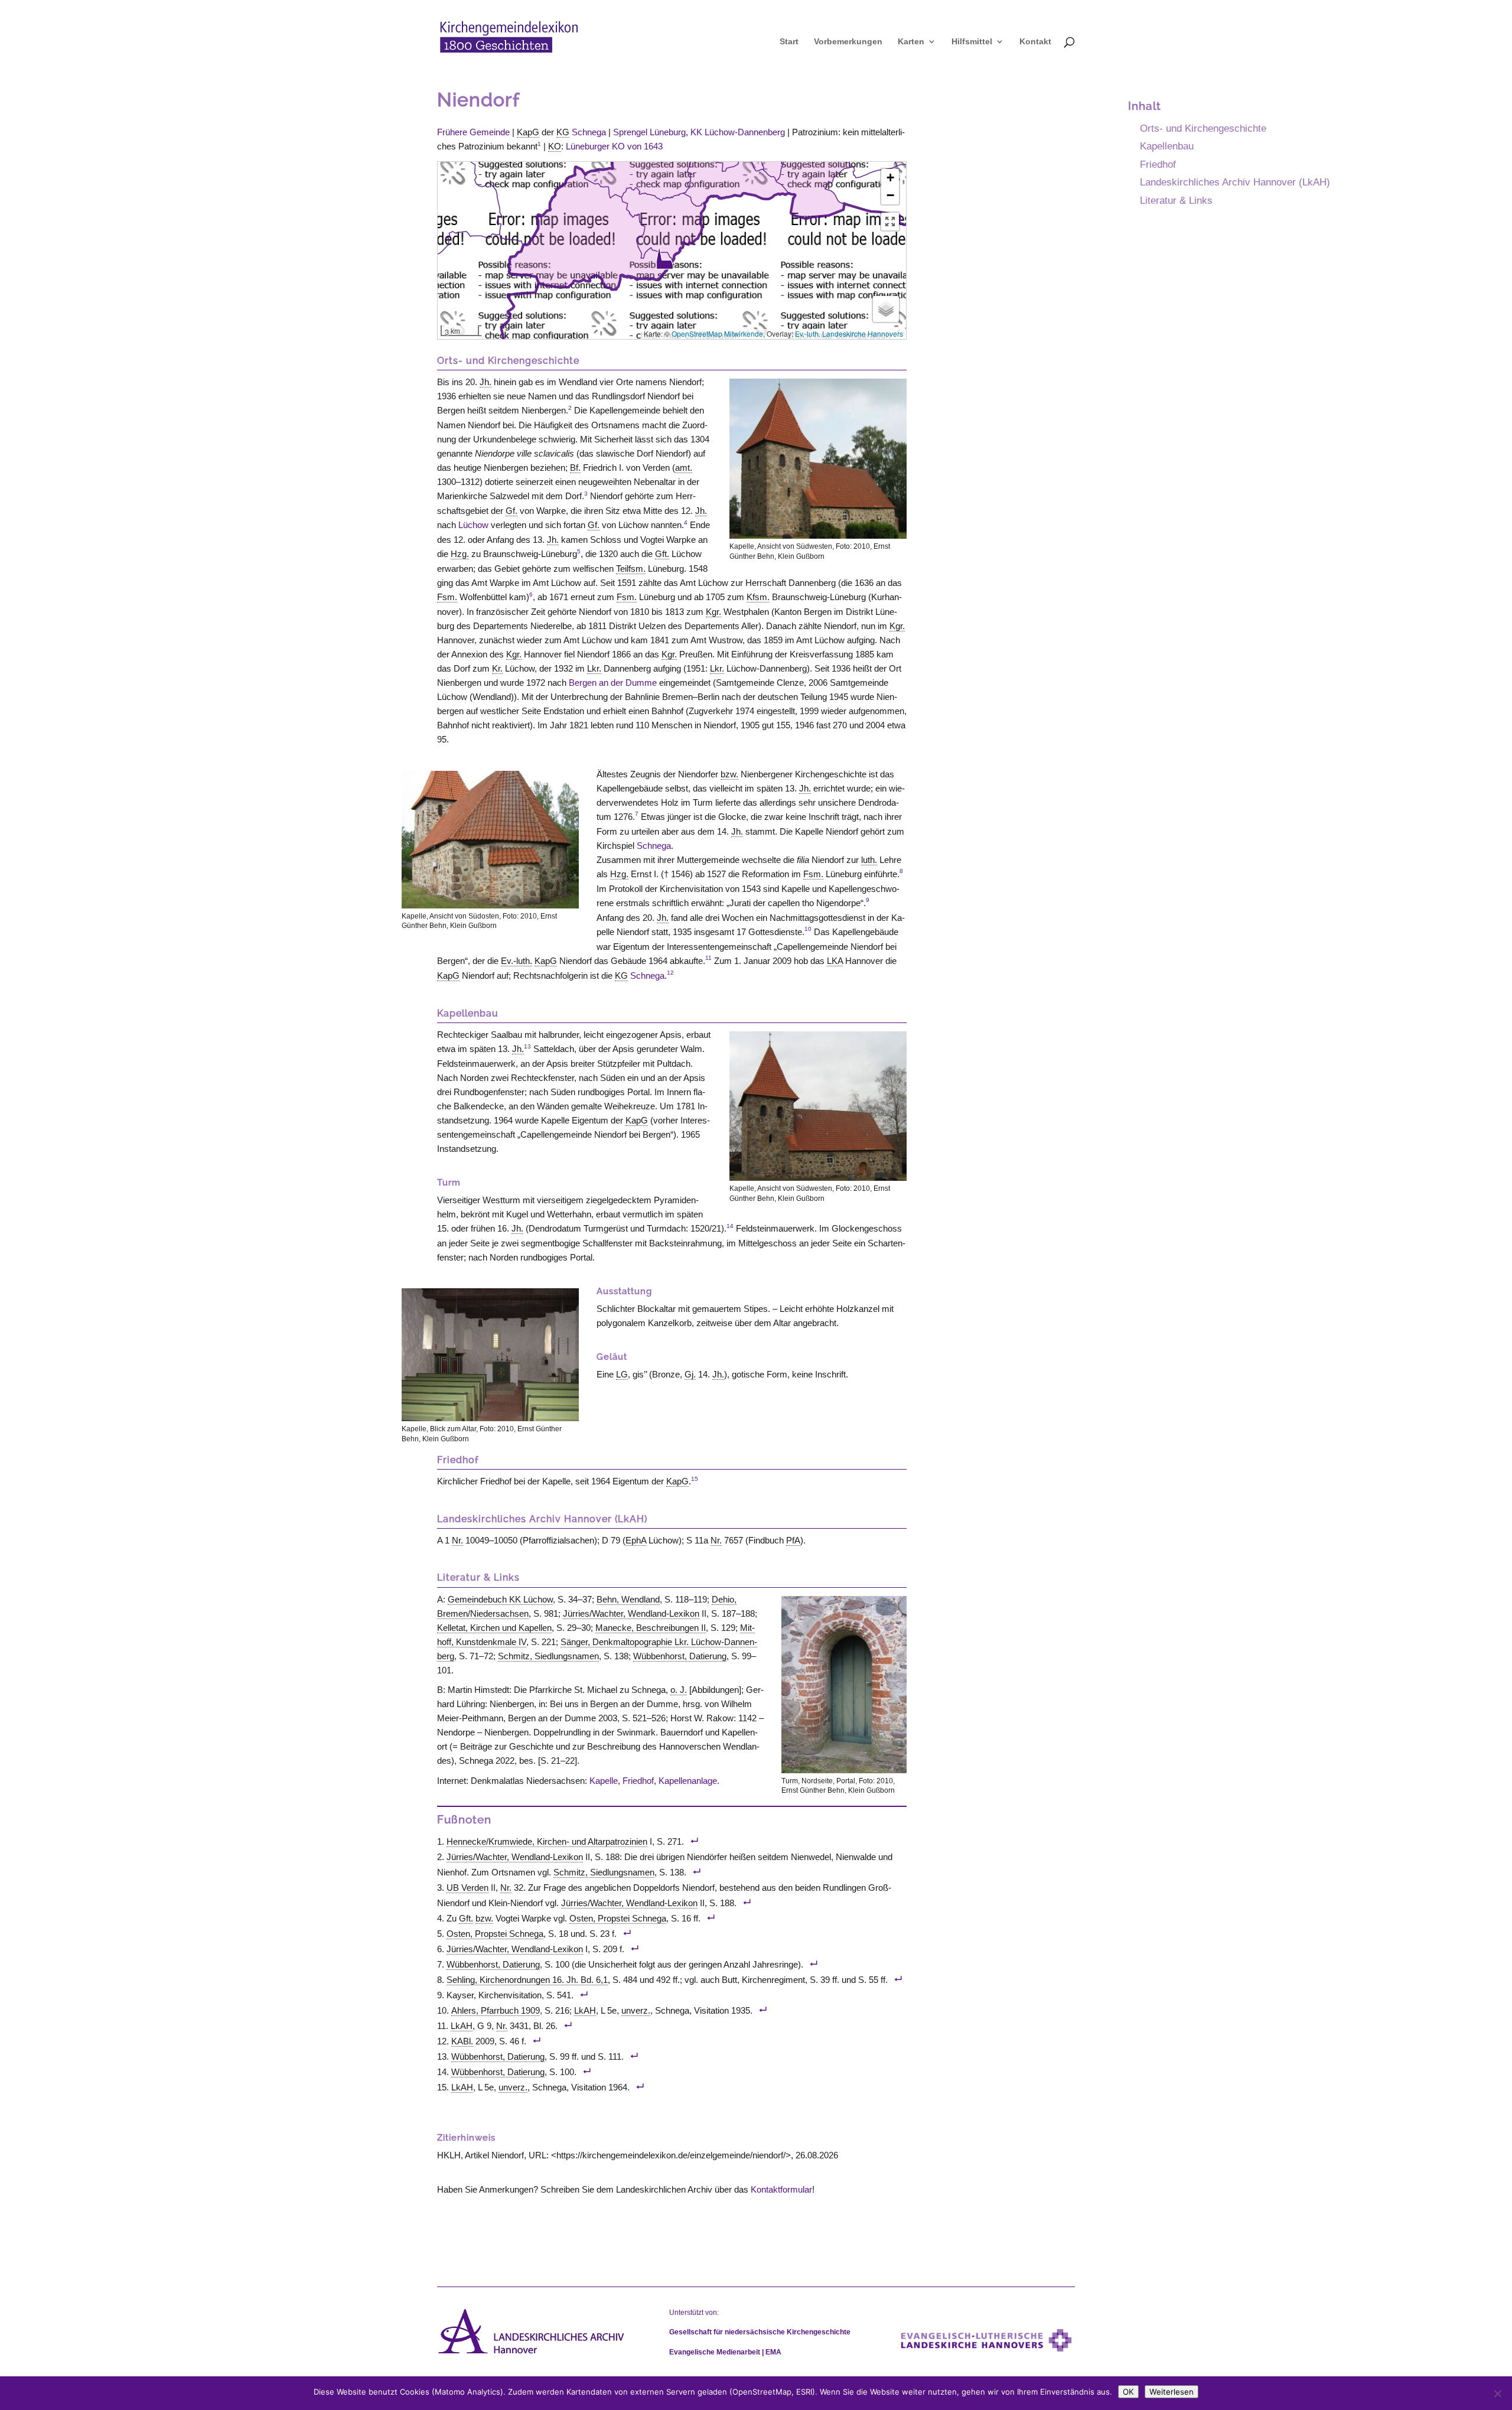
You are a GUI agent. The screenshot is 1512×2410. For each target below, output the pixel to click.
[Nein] (1497, 2393)
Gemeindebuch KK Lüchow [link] (500, 1599)
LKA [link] (835, 961)
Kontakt (1035, 42)
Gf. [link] (511, 511)
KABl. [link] (462, 2041)
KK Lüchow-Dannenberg (738, 132)
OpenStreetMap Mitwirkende (717, 333)
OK (1128, 2392)
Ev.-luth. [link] (517, 961)
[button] (664, 258)
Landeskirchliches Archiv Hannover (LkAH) (1235, 182)
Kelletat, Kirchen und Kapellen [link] (494, 1628)
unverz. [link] (636, 2010)
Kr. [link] (497, 668)
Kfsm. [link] (758, 597)
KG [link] (563, 132)
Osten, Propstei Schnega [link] (618, 1918)
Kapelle (604, 1781)
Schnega (589, 132)
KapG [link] (528, 132)
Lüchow (473, 525)
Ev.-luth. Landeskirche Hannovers (849, 333)
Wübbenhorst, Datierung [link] (680, 1656)
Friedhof (638, 1781)
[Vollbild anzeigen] (890, 222)
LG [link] (622, 1374)
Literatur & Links (1176, 200)
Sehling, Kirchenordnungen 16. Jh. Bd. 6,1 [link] (527, 1980)
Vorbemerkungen (848, 42)
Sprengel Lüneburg (649, 132)
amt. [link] (684, 468)
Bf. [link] (575, 468)
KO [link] (555, 146)
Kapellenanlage (688, 1781)
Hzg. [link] (460, 554)
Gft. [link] (662, 554)
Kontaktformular (781, 2189)
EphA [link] (636, 1540)
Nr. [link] (457, 1540)
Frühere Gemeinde (473, 132)
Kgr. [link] (713, 612)
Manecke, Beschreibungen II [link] (651, 1628)
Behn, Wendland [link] (628, 1599)
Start (789, 42)
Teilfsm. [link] (631, 569)
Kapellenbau (1167, 146)
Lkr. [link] (594, 668)
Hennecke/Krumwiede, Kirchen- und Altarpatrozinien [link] (547, 1841)
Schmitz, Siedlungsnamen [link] (548, 1656)
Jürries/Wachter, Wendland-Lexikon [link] (631, 1613)
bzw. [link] (729, 774)
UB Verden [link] (467, 1888)
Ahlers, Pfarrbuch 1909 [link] (496, 2010)
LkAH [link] (585, 2010)
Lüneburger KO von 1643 (614, 146)
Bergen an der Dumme (613, 683)
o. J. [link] (679, 1690)
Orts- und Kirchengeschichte (1203, 128)
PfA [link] (793, 1540)
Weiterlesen (1172, 2392)
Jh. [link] (485, 382)
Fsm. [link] (447, 597)
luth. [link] (869, 860)
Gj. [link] (690, 1374)
